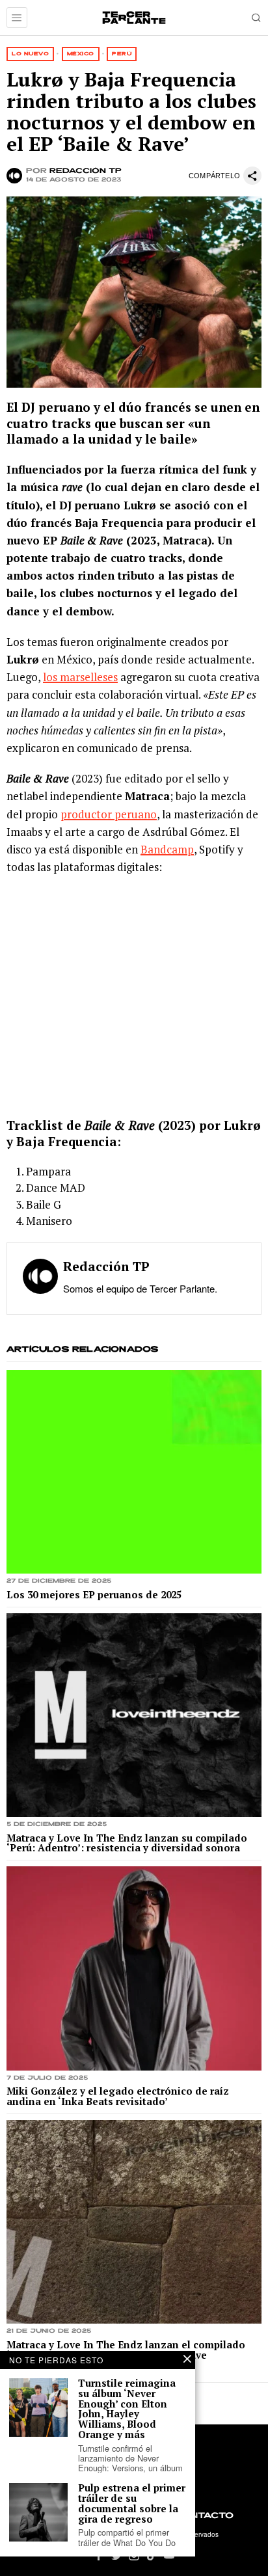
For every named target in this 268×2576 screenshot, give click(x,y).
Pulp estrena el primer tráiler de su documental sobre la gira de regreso (132, 2503)
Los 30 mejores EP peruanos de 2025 (94, 1595)
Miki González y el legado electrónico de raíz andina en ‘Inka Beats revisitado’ (118, 2097)
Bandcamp (167, 849)
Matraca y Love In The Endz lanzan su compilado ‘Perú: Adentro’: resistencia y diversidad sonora (127, 1844)
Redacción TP (86, 171)
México (81, 54)
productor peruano (109, 814)
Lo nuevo (30, 54)
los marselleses (80, 677)
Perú (122, 54)
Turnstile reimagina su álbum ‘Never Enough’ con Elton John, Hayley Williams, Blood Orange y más (127, 2409)
